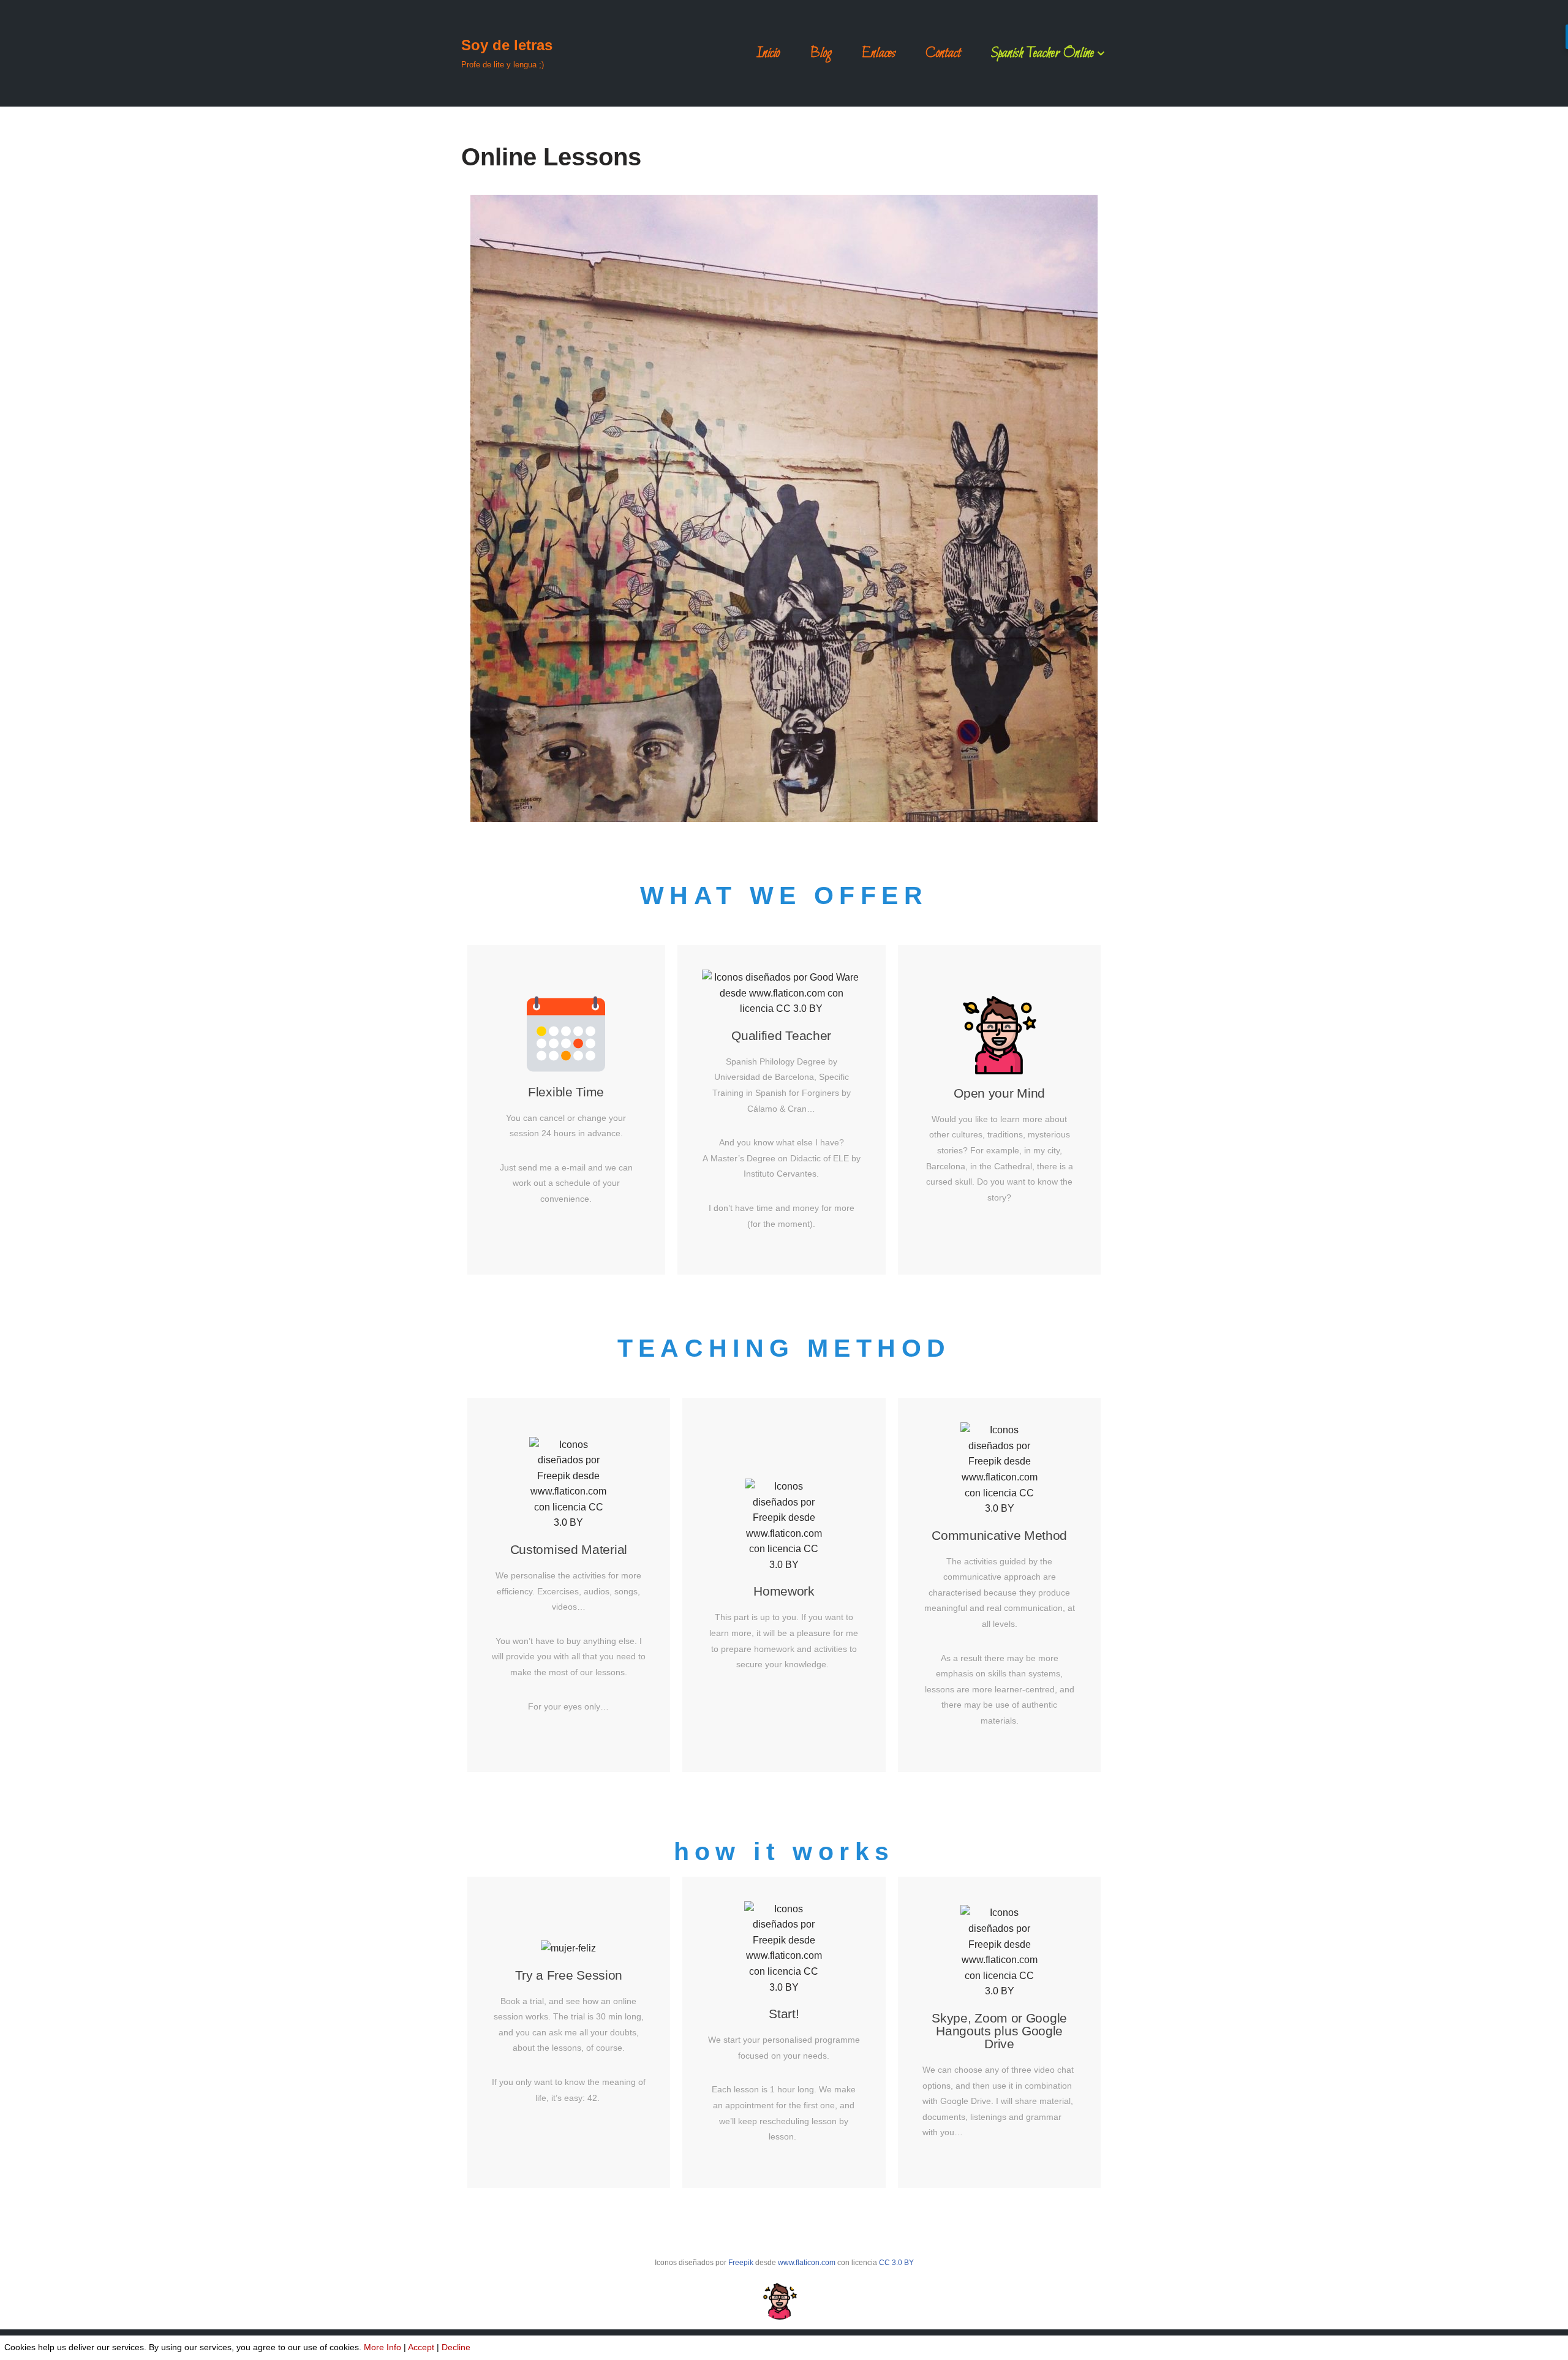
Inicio (768, 53)
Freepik (741, 2263)
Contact (943, 53)
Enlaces (879, 53)
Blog (821, 53)
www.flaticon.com (807, 2263)
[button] (1101, 54)
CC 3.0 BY (896, 2263)
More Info (383, 2347)
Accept (421, 2347)
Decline (456, 2347)
